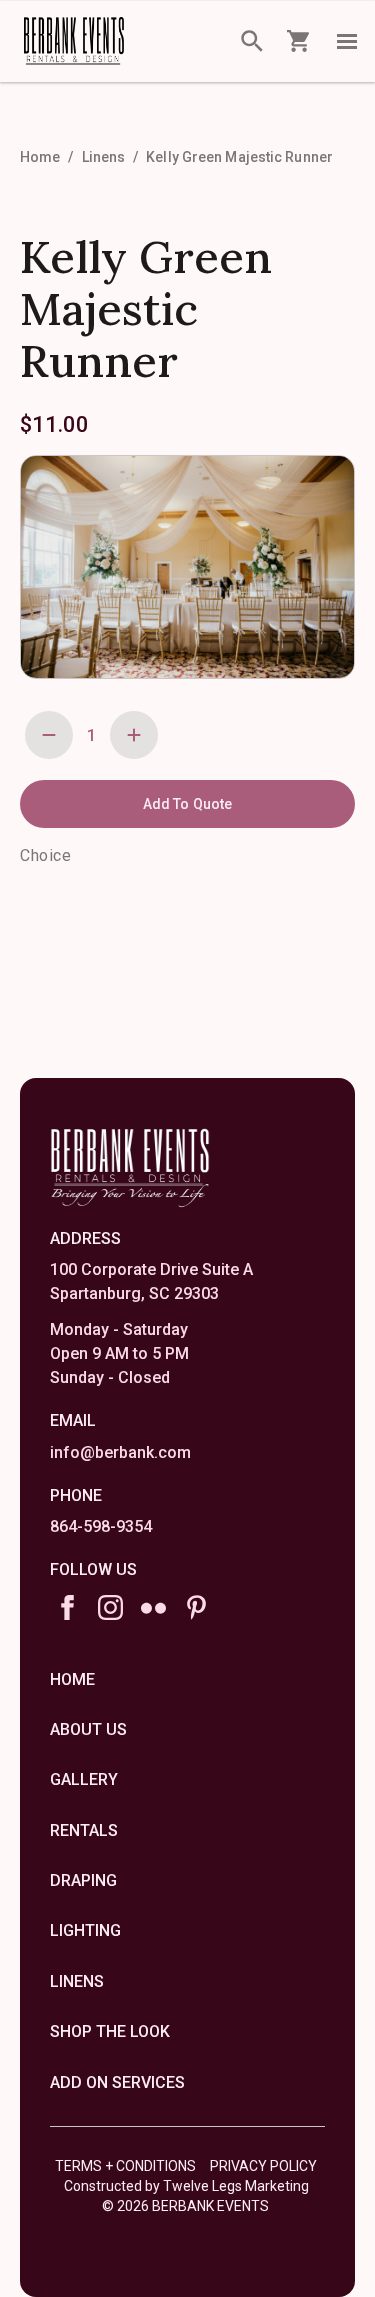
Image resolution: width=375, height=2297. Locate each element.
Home (40, 157)
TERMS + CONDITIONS (125, 2166)
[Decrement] (49, 735)
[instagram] (110, 1607)
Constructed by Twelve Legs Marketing (186, 2186)
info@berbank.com (120, 1452)
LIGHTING (85, 1930)
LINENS (77, 1981)
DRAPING (83, 1880)
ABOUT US (88, 1729)
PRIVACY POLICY (263, 2166)
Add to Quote (187, 804)
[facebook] (67, 1607)
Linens (104, 157)
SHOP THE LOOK (110, 2031)
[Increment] (134, 735)
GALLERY (84, 1779)
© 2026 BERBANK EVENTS (185, 2206)
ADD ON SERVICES (117, 2082)
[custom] (153, 1607)
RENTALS (84, 1830)
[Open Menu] (347, 41)
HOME (72, 1679)
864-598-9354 (101, 1526)
